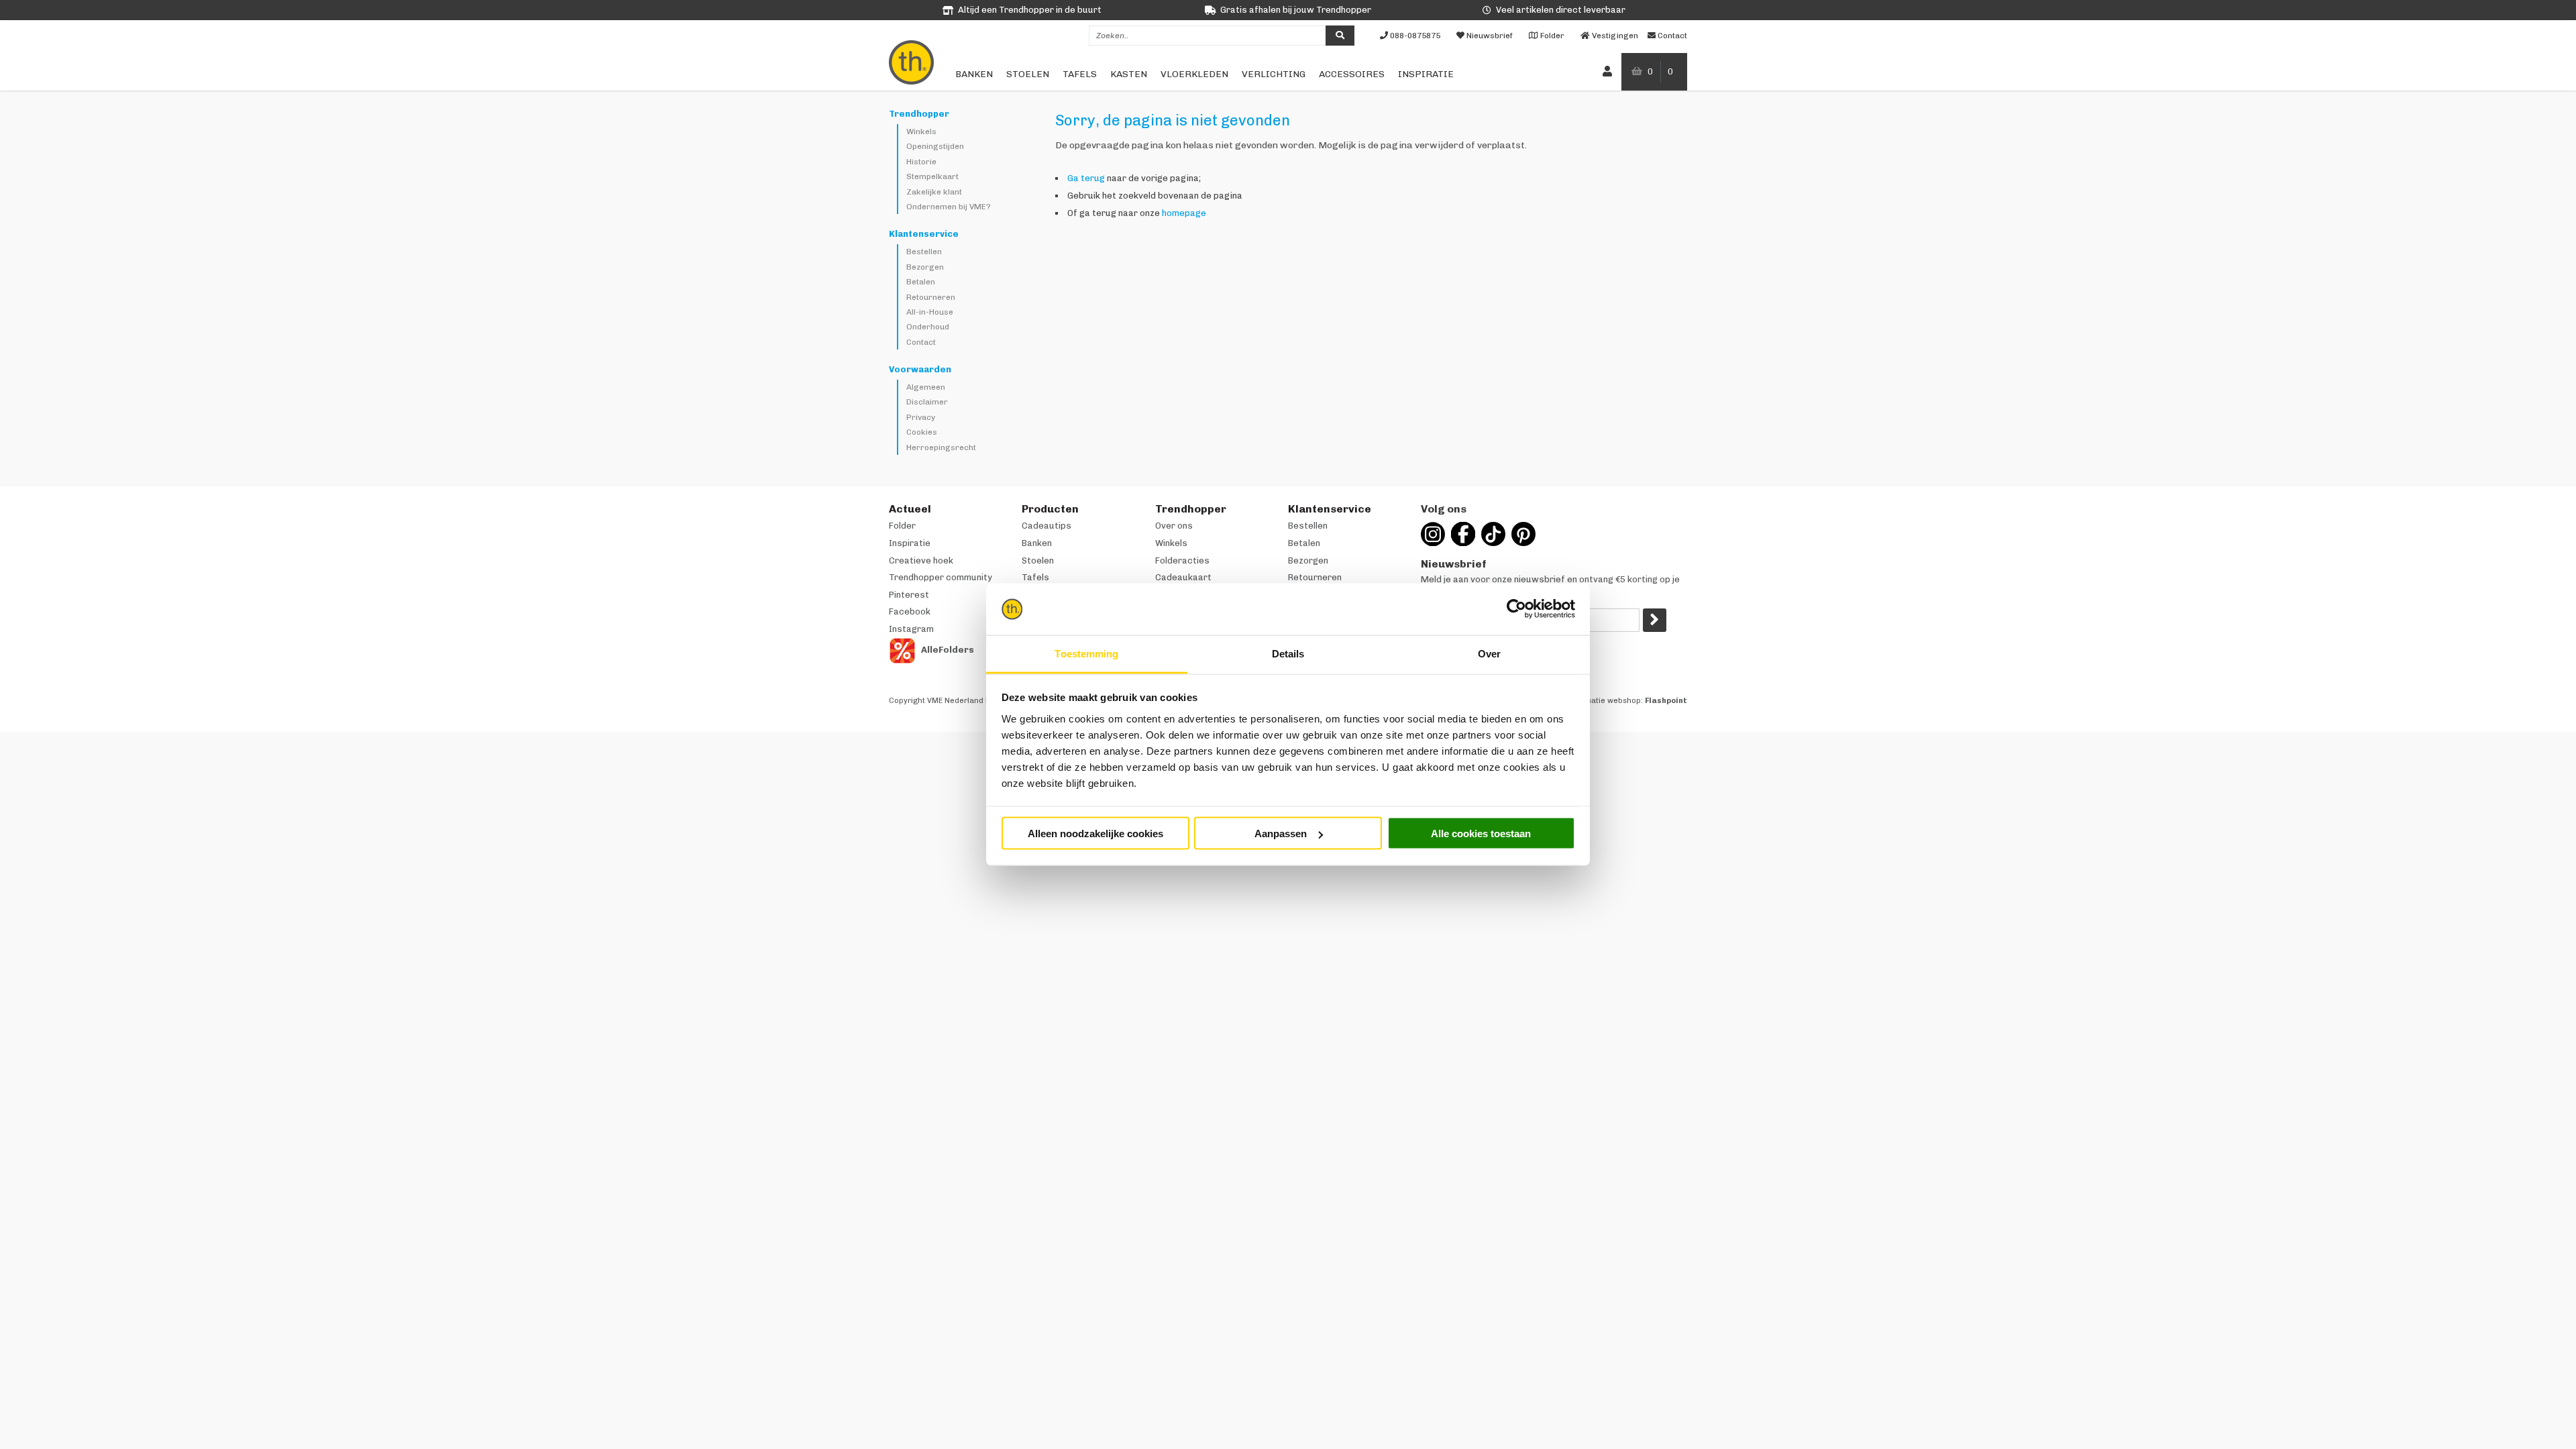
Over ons (1174, 526)
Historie (921, 162)
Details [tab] (1288, 653)
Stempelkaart (932, 176)
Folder (902, 526)
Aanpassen (1281, 834)
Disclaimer (927, 402)
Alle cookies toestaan (1481, 834)
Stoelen (1028, 74)
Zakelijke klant (934, 192)
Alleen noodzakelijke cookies (1095, 834)
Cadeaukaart (1183, 577)
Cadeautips (1046, 526)
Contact (921, 342)
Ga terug (1086, 178)
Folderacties (1182, 560)
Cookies (922, 432)
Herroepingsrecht (941, 447)
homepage (1184, 213)
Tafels (1080, 74)
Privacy (921, 417)
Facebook (910, 611)
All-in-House (930, 312)
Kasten (1129, 74)
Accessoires (1352, 74)
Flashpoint (1666, 701)
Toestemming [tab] (1086, 653)
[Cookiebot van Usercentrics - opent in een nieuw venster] (1516, 609)
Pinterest (909, 595)
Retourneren (931, 297)
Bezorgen (925, 267)
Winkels (921, 131)
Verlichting (1274, 74)
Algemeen (926, 387)
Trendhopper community (941, 577)
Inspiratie (1426, 74)
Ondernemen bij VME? (949, 207)
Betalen (921, 282)
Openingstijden (935, 146)
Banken (974, 74)
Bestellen (924, 252)
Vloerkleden (1194, 74)
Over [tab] (1489, 653)
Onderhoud (928, 327)
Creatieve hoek (921, 560)
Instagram (911, 629)
